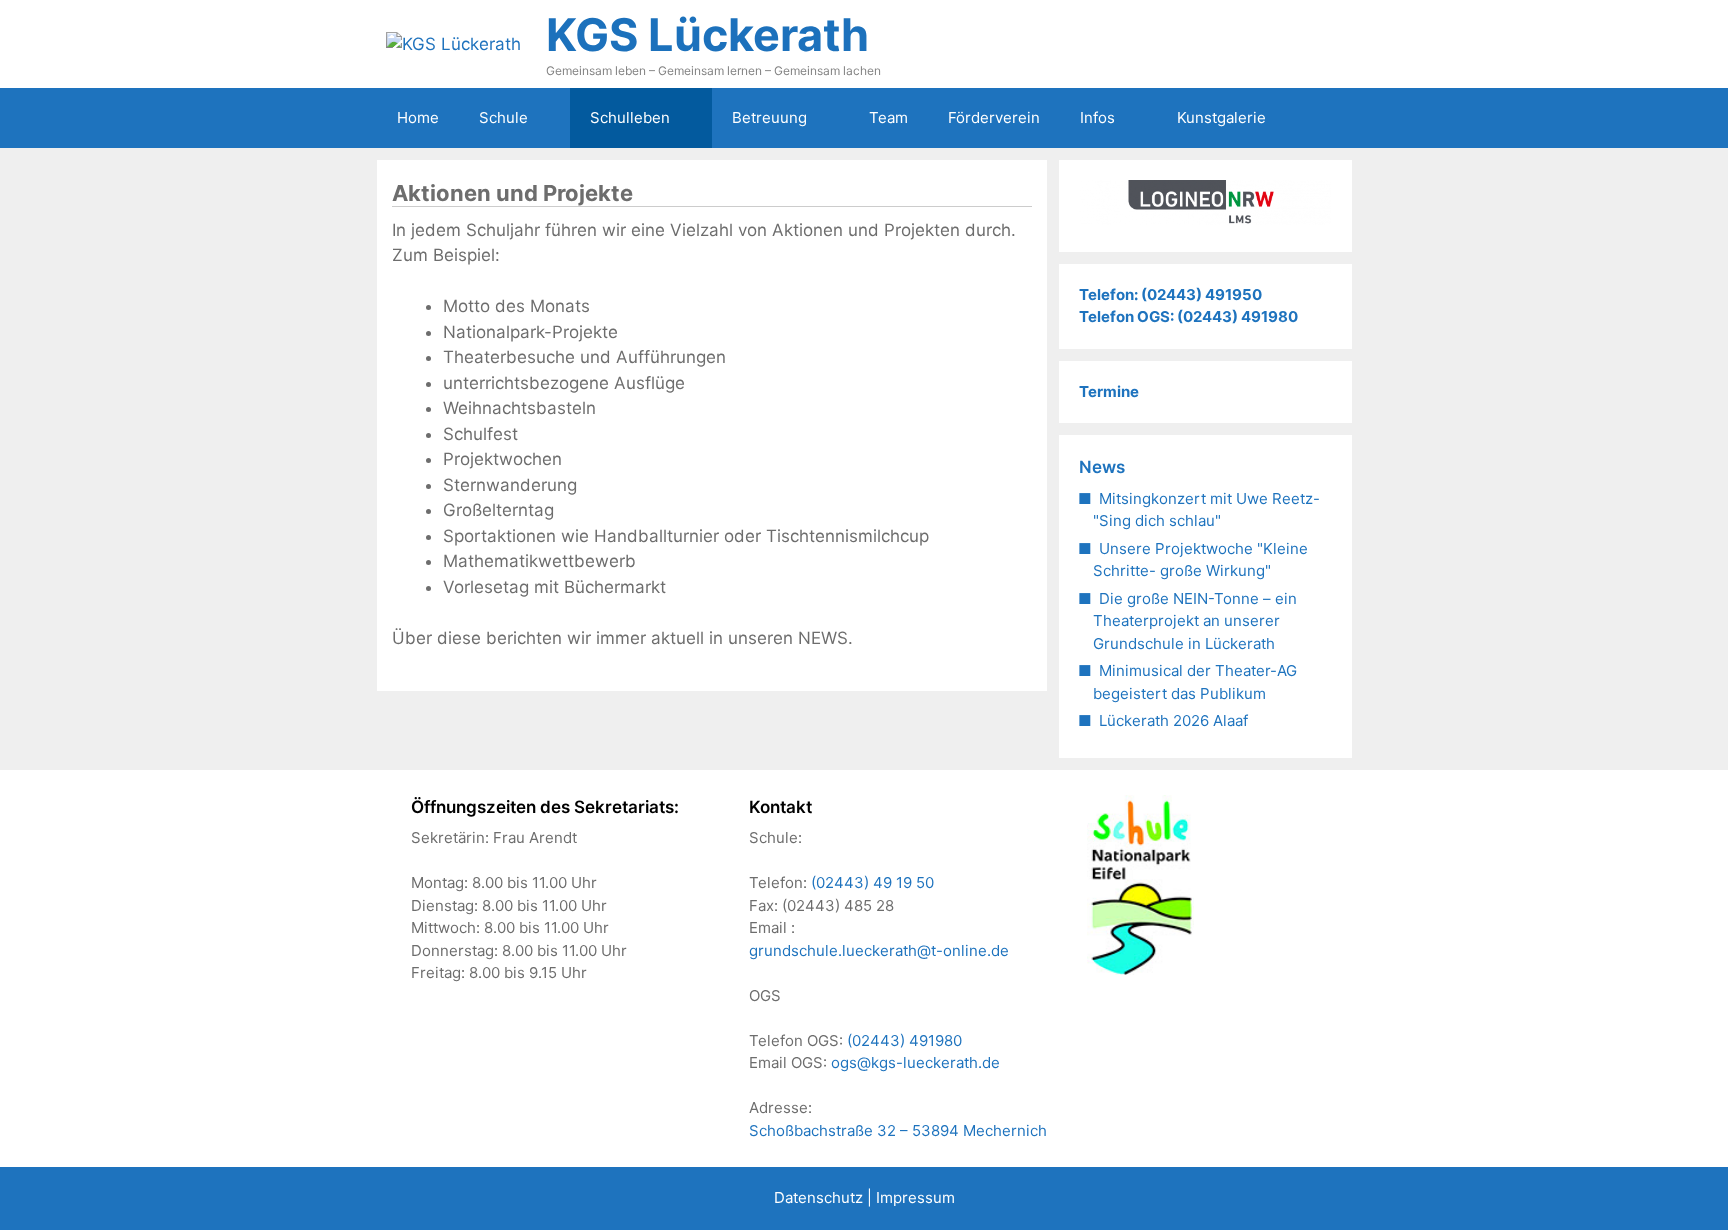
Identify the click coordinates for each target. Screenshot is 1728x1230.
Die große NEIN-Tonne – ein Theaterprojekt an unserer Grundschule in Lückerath (1195, 621)
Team (888, 117)
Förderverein (994, 117)
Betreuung (769, 117)
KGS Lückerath (707, 34)
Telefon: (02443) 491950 (1170, 294)
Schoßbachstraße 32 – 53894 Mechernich (898, 1130)
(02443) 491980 (904, 1040)
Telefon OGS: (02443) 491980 (1188, 316)
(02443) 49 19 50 (872, 882)
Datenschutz (818, 1197)
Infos (1097, 117)
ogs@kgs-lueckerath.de (915, 1062)
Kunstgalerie (1221, 117)
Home (418, 117)
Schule (503, 117)
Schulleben (630, 117)
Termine (1109, 391)
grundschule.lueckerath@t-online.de (879, 950)
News (1102, 467)
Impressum (915, 1197)
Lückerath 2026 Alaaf (1173, 720)
